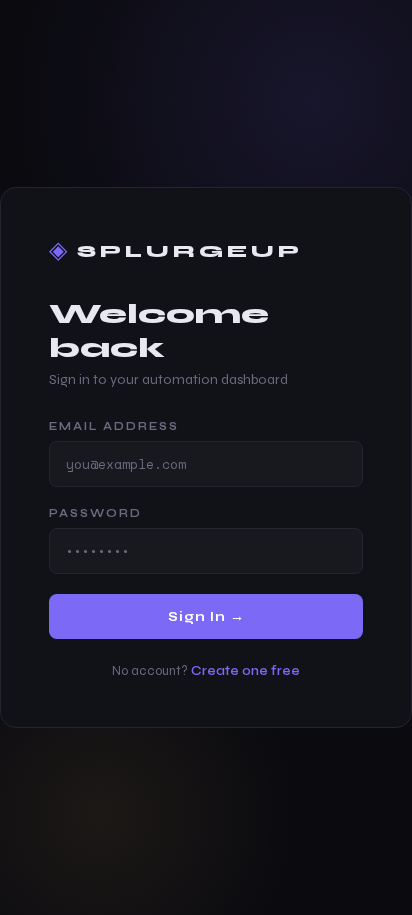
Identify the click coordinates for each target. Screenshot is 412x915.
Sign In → (206, 616)
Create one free (245, 671)
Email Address (114, 426)
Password (95, 513)
